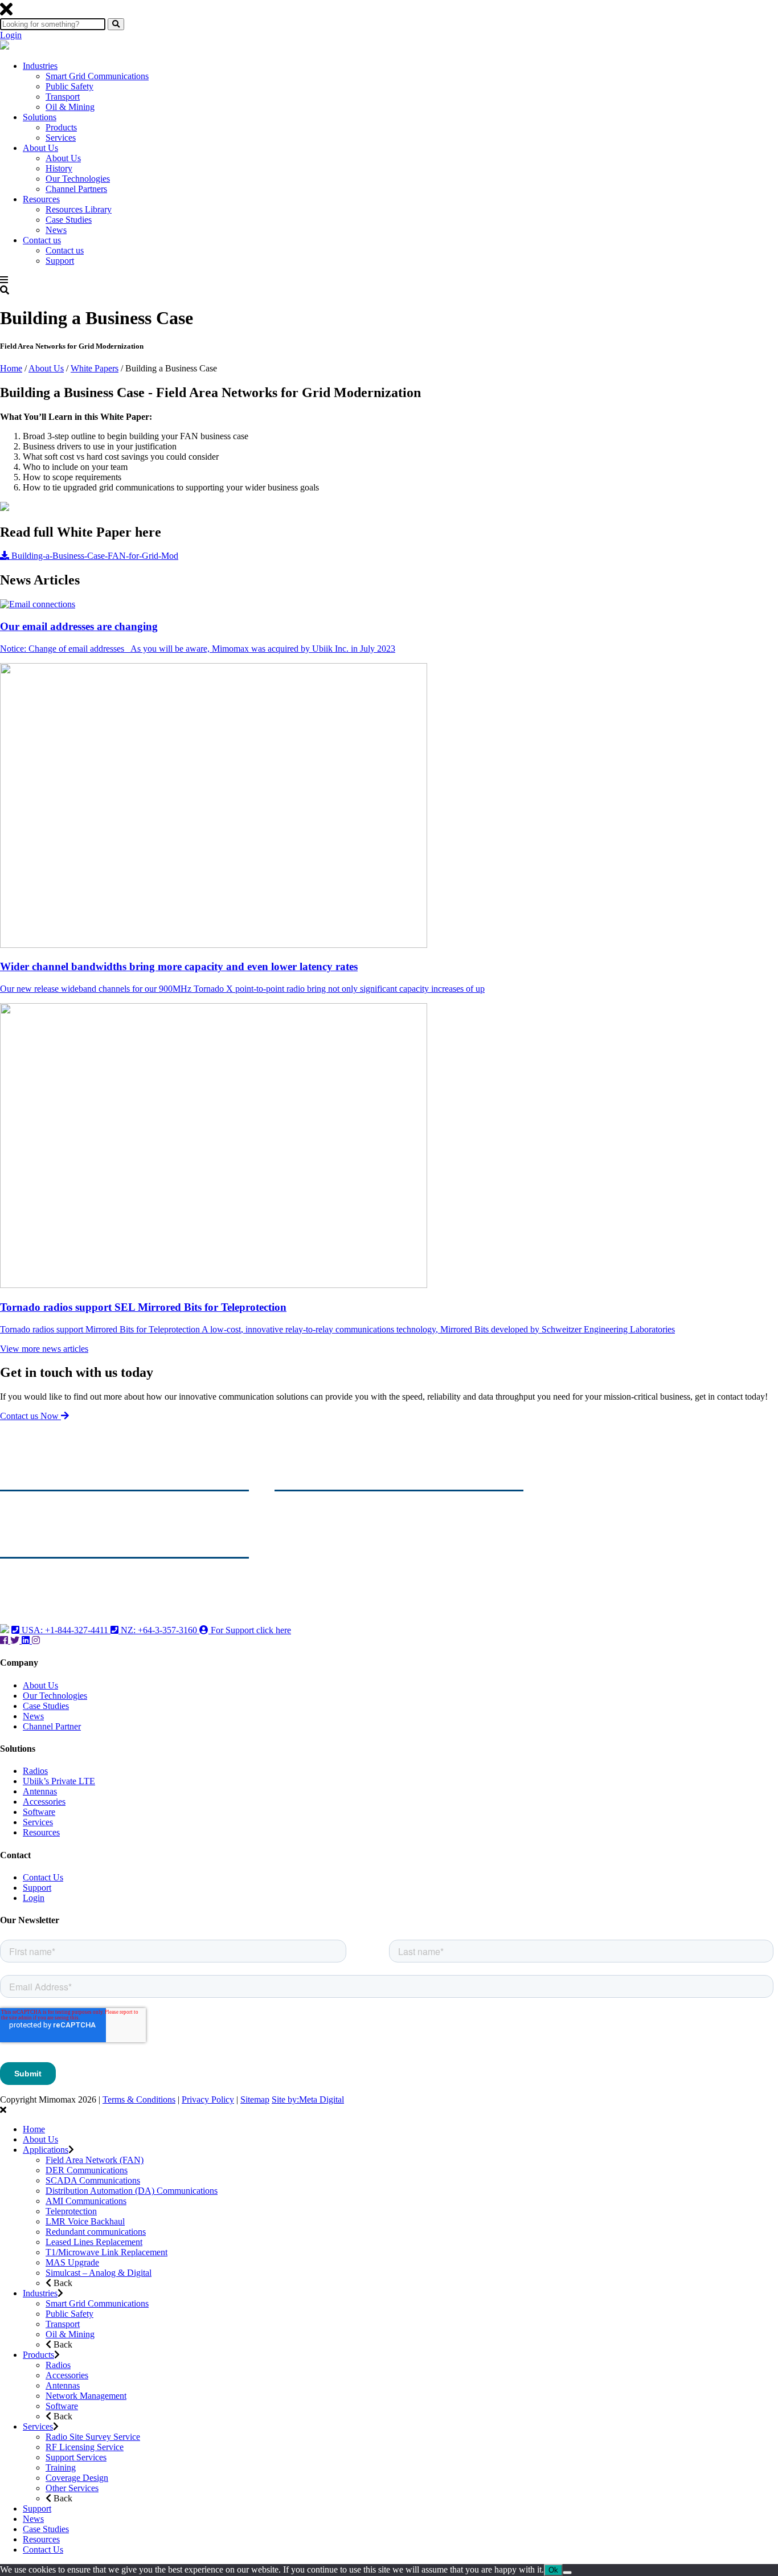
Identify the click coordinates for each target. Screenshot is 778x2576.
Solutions (40, 117)
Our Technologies (78, 179)
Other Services (72, 2488)
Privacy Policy (208, 2099)
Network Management (86, 2396)
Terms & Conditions (139, 2099)
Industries (40, 66)
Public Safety (69, 86)
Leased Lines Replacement (94, 2242)
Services (61, 138)
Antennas (40, 1791)
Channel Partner (52, 1726)
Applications (46, 2150)
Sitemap (255, 2099)
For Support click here (250, 1630)
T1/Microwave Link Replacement (107, 2252)
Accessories (44, 1802)
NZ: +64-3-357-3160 (159, 1630)
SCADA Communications (93, 2180)
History (59, 168)
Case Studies (69, 220)
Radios (35, 1771)
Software (39, 1812)
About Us (40, 148)
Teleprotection (71, 2211)
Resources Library (79, 209)
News (56, 230)
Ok (553, 2570)
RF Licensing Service (85, 2447)
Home (11, 368)
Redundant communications (96, 2232)
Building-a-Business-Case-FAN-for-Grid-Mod (94, 556)
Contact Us (43, 1877)
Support (60, 261)
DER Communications (87, 2170)
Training (61, 2467)
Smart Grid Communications (97, 76)
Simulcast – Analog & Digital (99, 2273)
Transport (63, 97)
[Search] (116, 24)
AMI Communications (86, 2201)
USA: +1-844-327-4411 (65, 1630)
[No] (567, 2573)
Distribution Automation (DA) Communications (132, 2191)
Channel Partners (76, 189)
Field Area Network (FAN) (95, 2160)
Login (11, 35)
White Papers (95, 368)
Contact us (42, 240)
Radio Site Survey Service (93, 2437)
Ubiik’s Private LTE (59, 1781)
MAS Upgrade (72, 2262)
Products (61, 127)
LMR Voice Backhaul (85, 2221)
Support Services (76, 2457)
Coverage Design (77, 2478)
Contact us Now (30, 1416)
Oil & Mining (70, 107)
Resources (41, 199)
